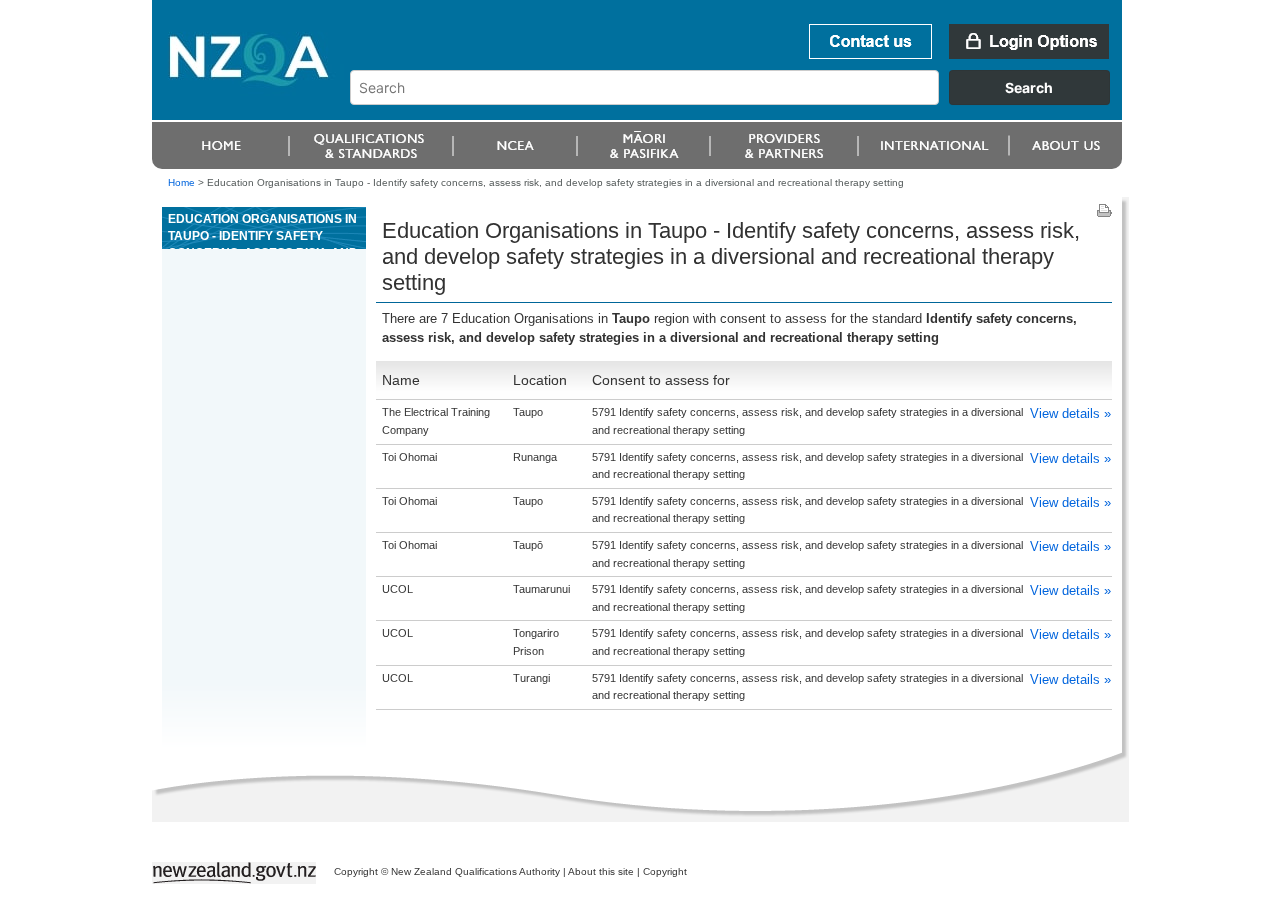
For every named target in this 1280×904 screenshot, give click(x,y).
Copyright (665, 871)
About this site (601, 871)
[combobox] (739, 100)
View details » (1070, 413)
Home (181, 182)
